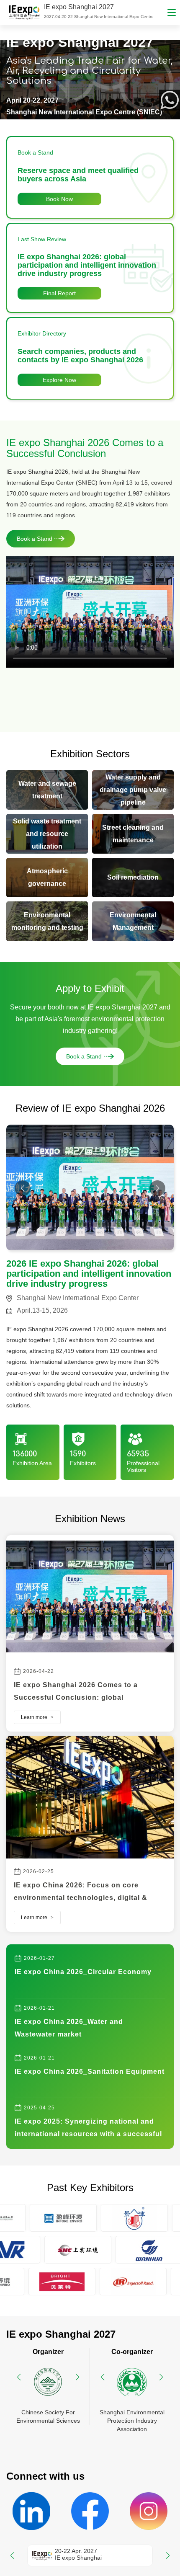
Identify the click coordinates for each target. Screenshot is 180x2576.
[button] (157, 1188)
